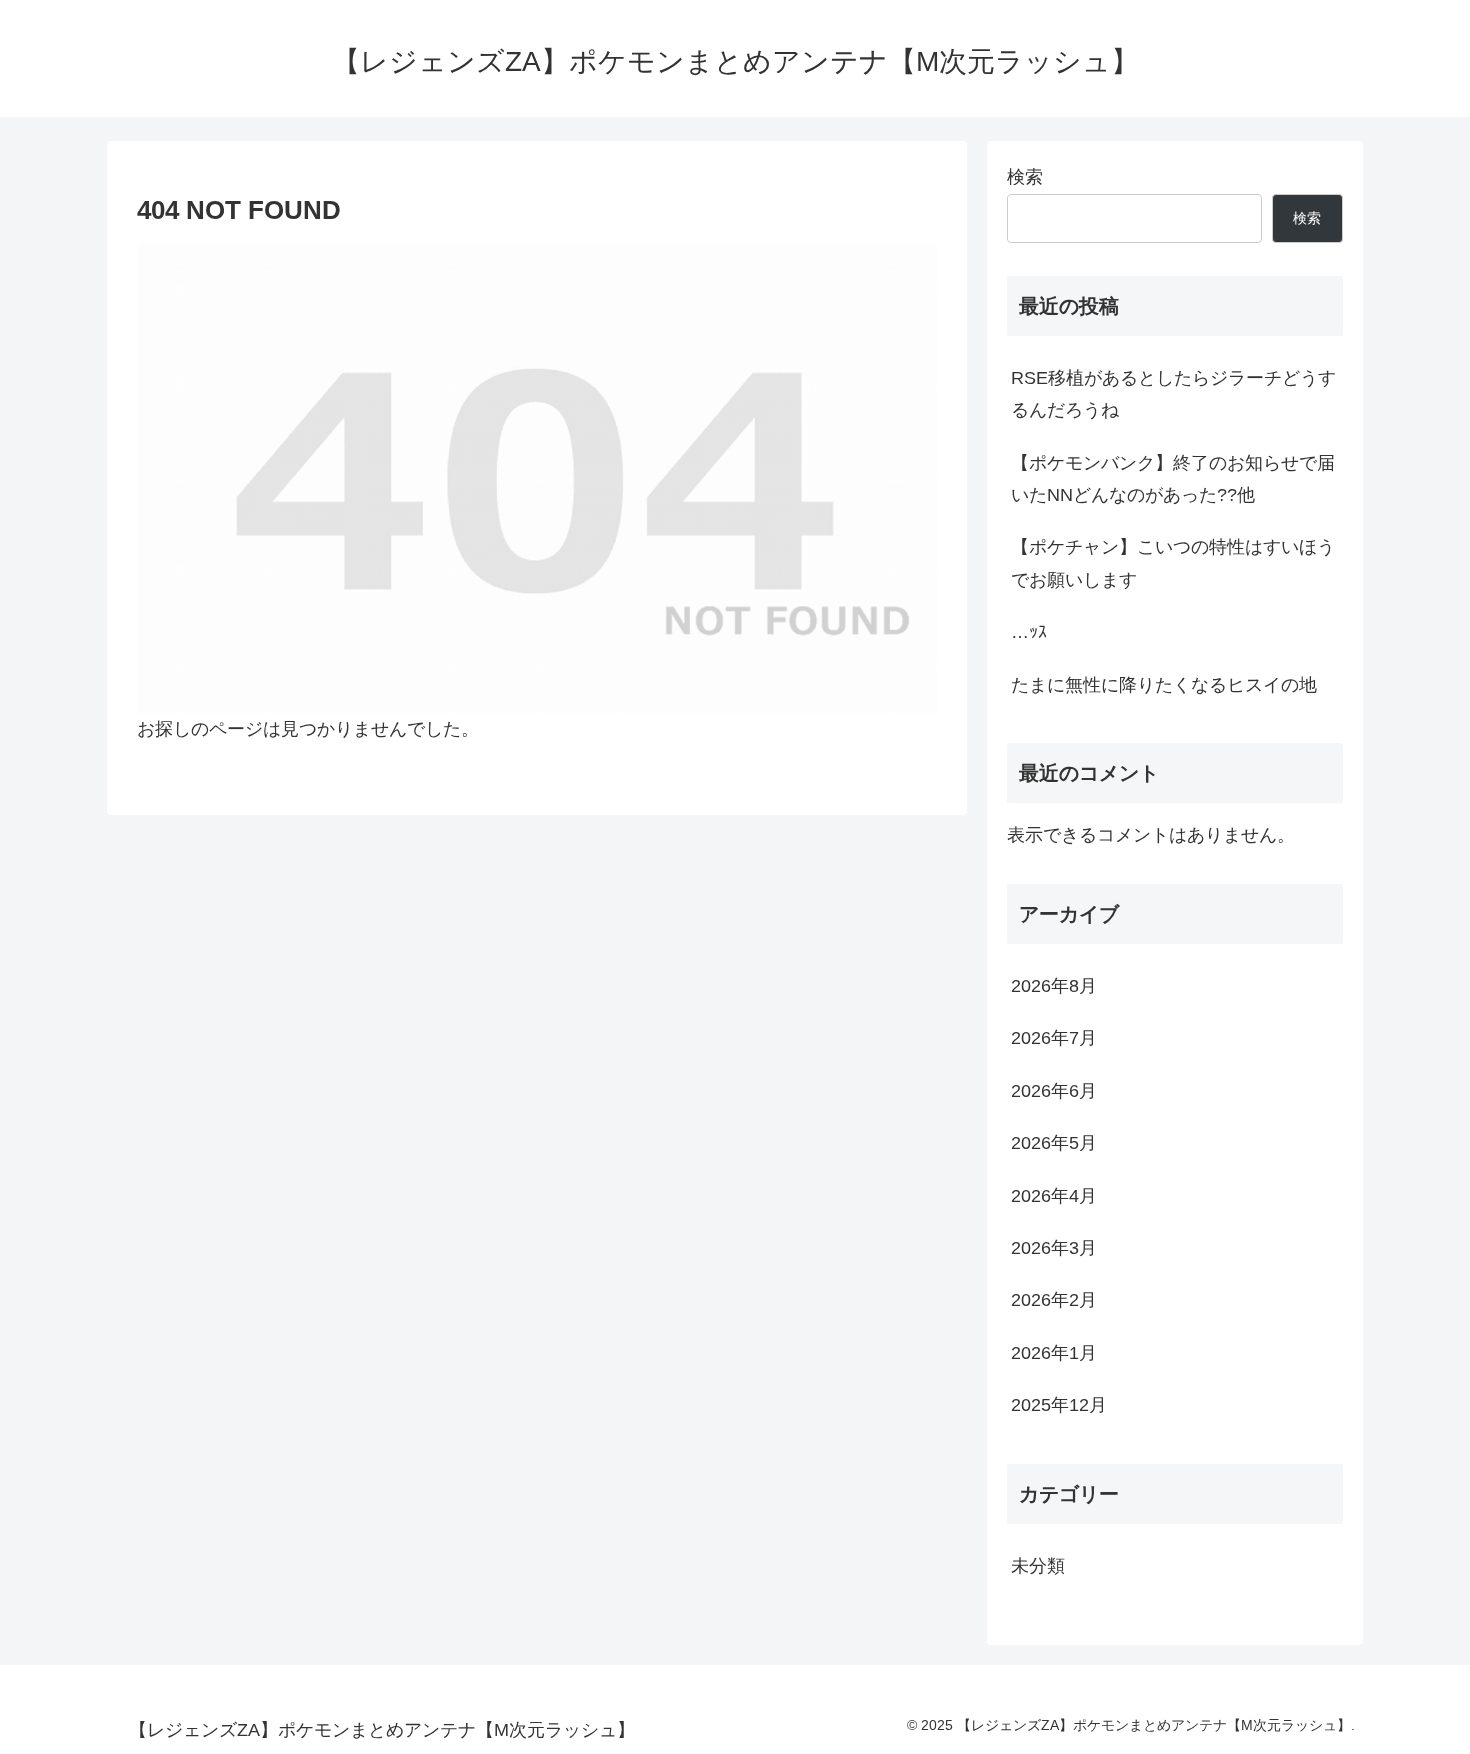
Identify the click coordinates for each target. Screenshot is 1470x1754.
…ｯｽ (1029, 632)
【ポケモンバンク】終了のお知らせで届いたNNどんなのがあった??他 (1173, 479)
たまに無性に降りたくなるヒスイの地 (1164, 685)
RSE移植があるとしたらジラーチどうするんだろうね (1173, 394)
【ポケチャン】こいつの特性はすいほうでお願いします (1173, 563)
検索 (1025, 177)
